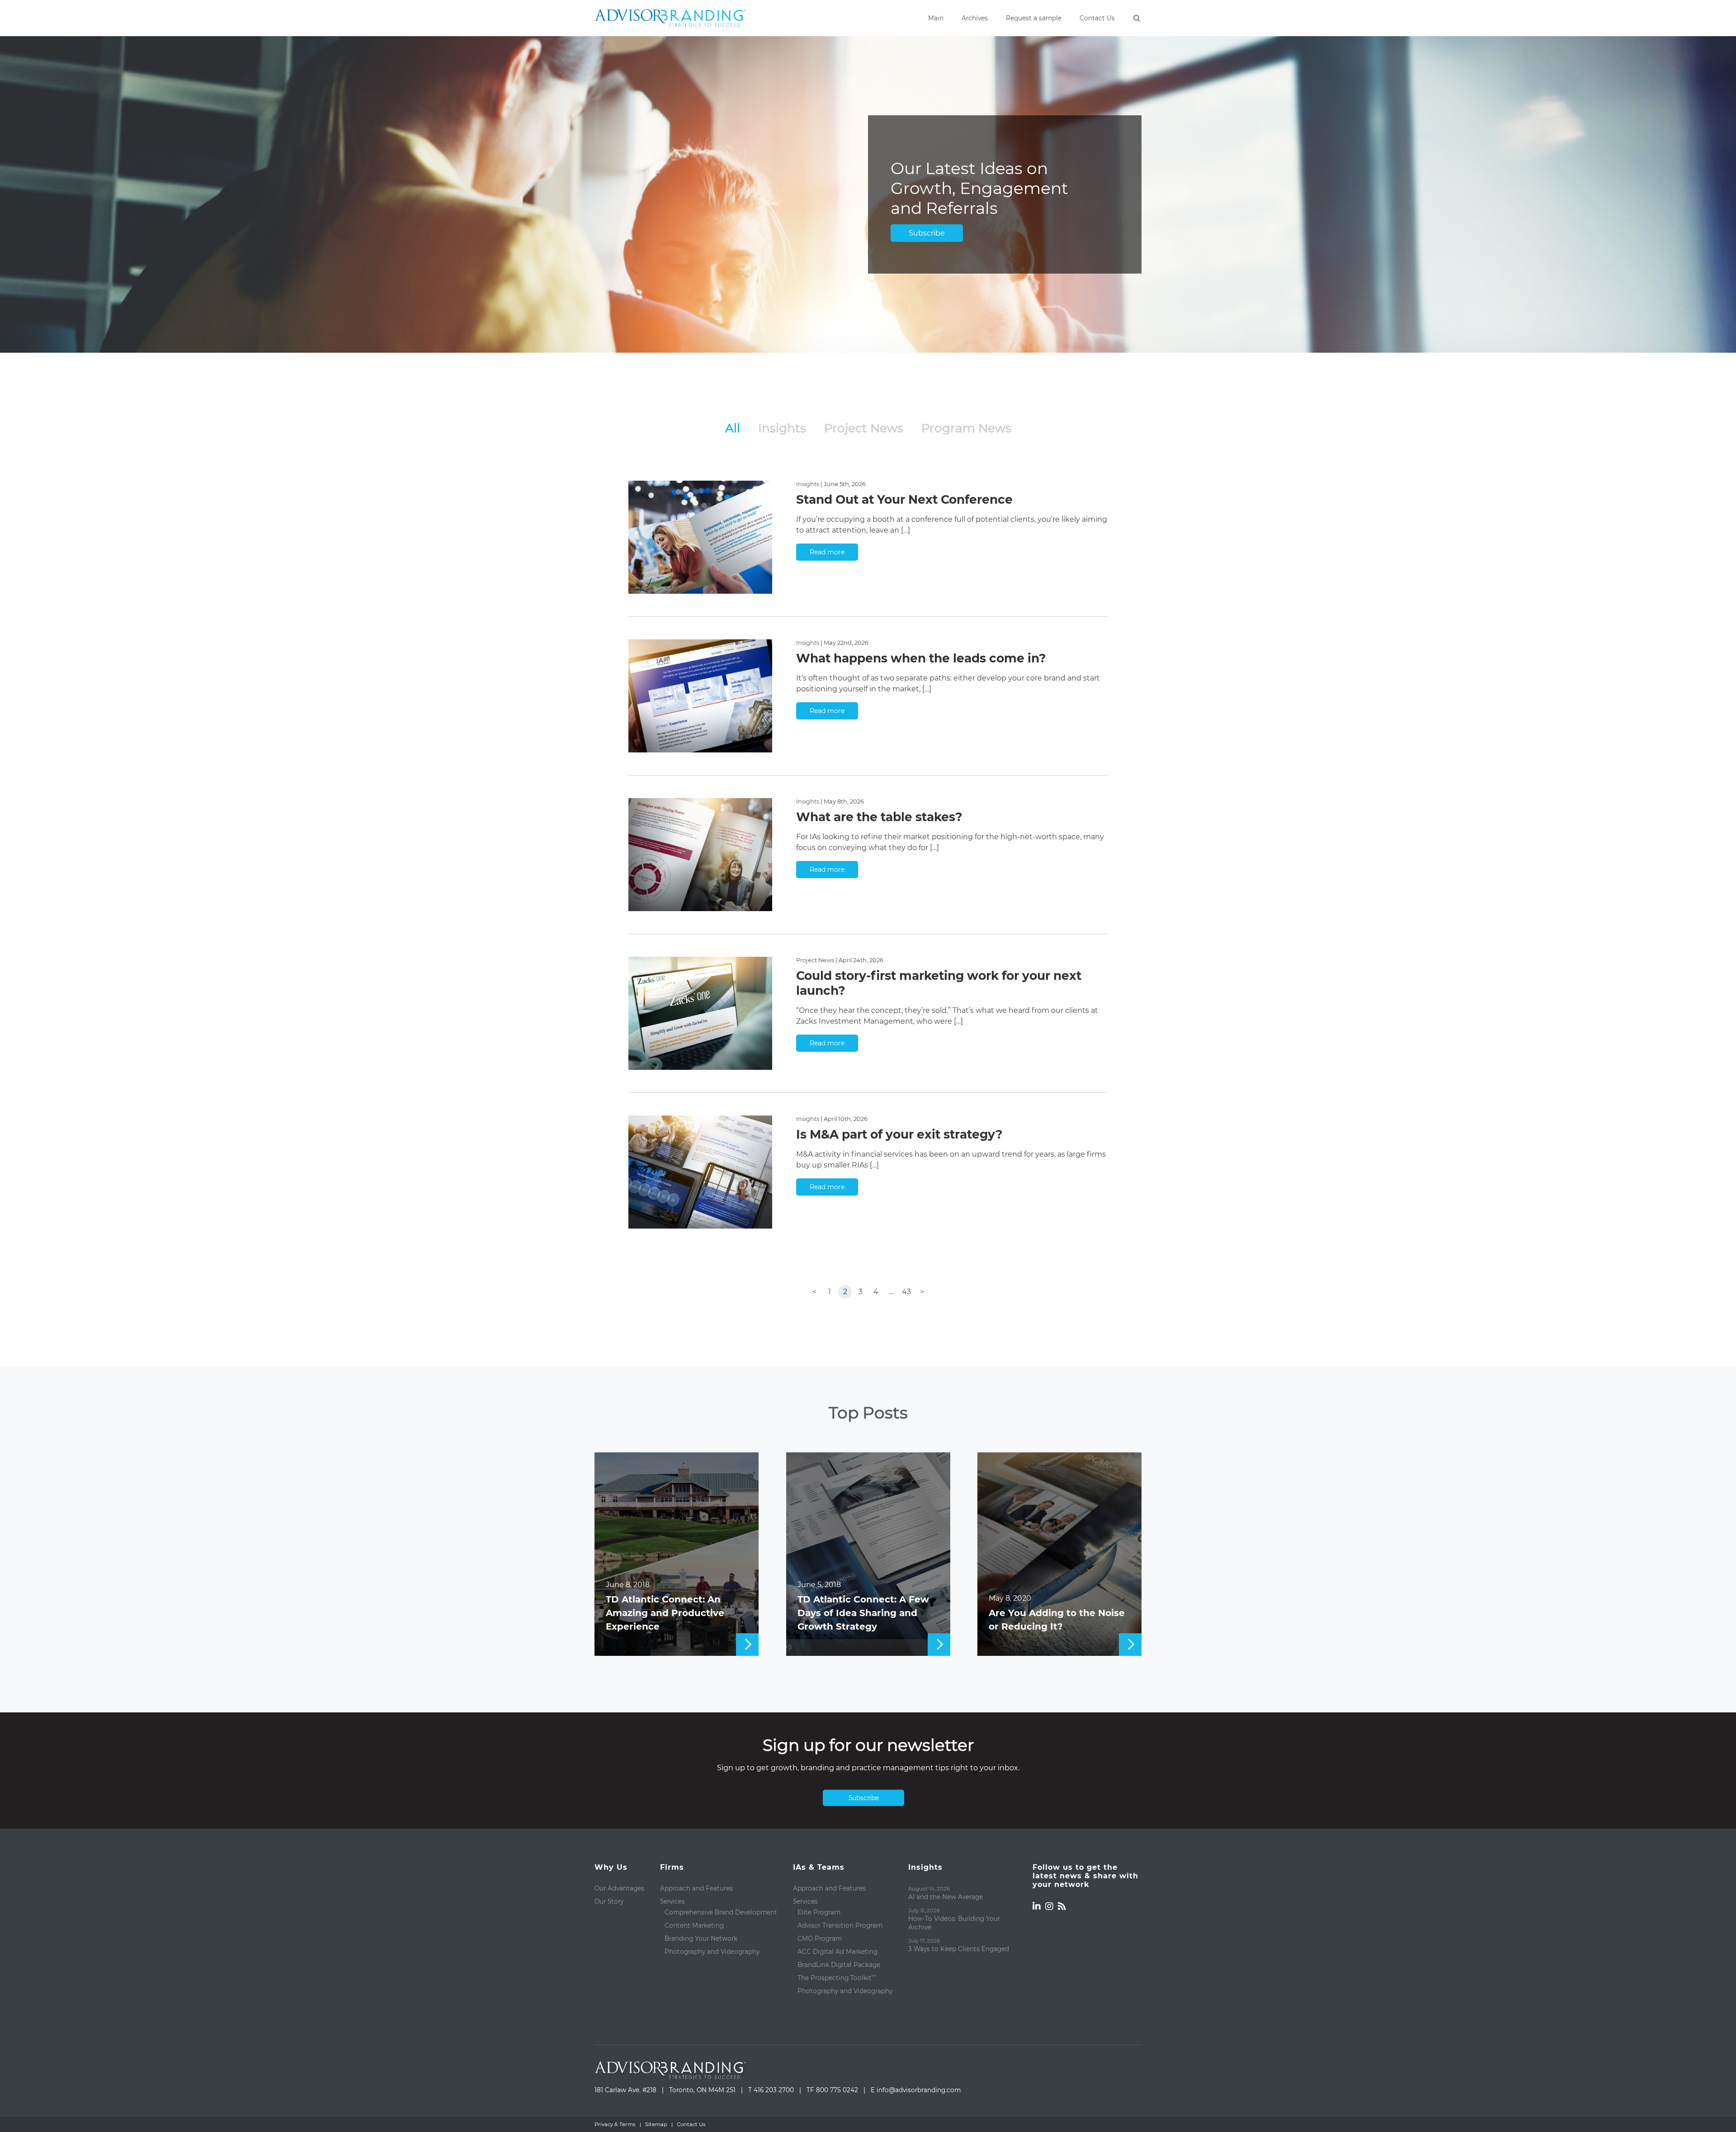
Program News (966, 428)
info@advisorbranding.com (919, 2090)
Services (672, 1901)
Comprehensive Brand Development (721, 1912)
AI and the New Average (946, 1897)
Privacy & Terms (615, 2124)
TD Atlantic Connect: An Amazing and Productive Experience (665, 1613)
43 (906, 1292)
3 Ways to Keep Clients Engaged (959, 1949)
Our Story (609, 1901)
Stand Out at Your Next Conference (904, 499)
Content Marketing (694, 1925)
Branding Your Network (701, 1938)
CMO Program (820, 1938)
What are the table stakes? (879, 817)
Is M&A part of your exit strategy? (899, 1134)
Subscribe (927, 233)
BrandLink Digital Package (839, 1965)
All (733, 428)
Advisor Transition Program (840, 1925)
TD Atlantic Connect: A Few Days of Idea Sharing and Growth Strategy (863, 1613)
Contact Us (1097, 18)
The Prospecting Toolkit (837, 1978)
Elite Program (819, 1912)
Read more (827, 552)
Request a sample (1034, 18)
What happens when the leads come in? (921, 658)
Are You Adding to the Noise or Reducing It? (1057, 1620)
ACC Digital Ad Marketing (837, 1952)
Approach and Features (696, 1888)
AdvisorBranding (670, 18)
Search (1137, 19)
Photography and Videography (712, 1952)
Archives (975, 18)
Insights (782, 428)
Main (936, 18)
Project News (864, 428)
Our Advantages (619, 1888)
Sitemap (656, 2124)
